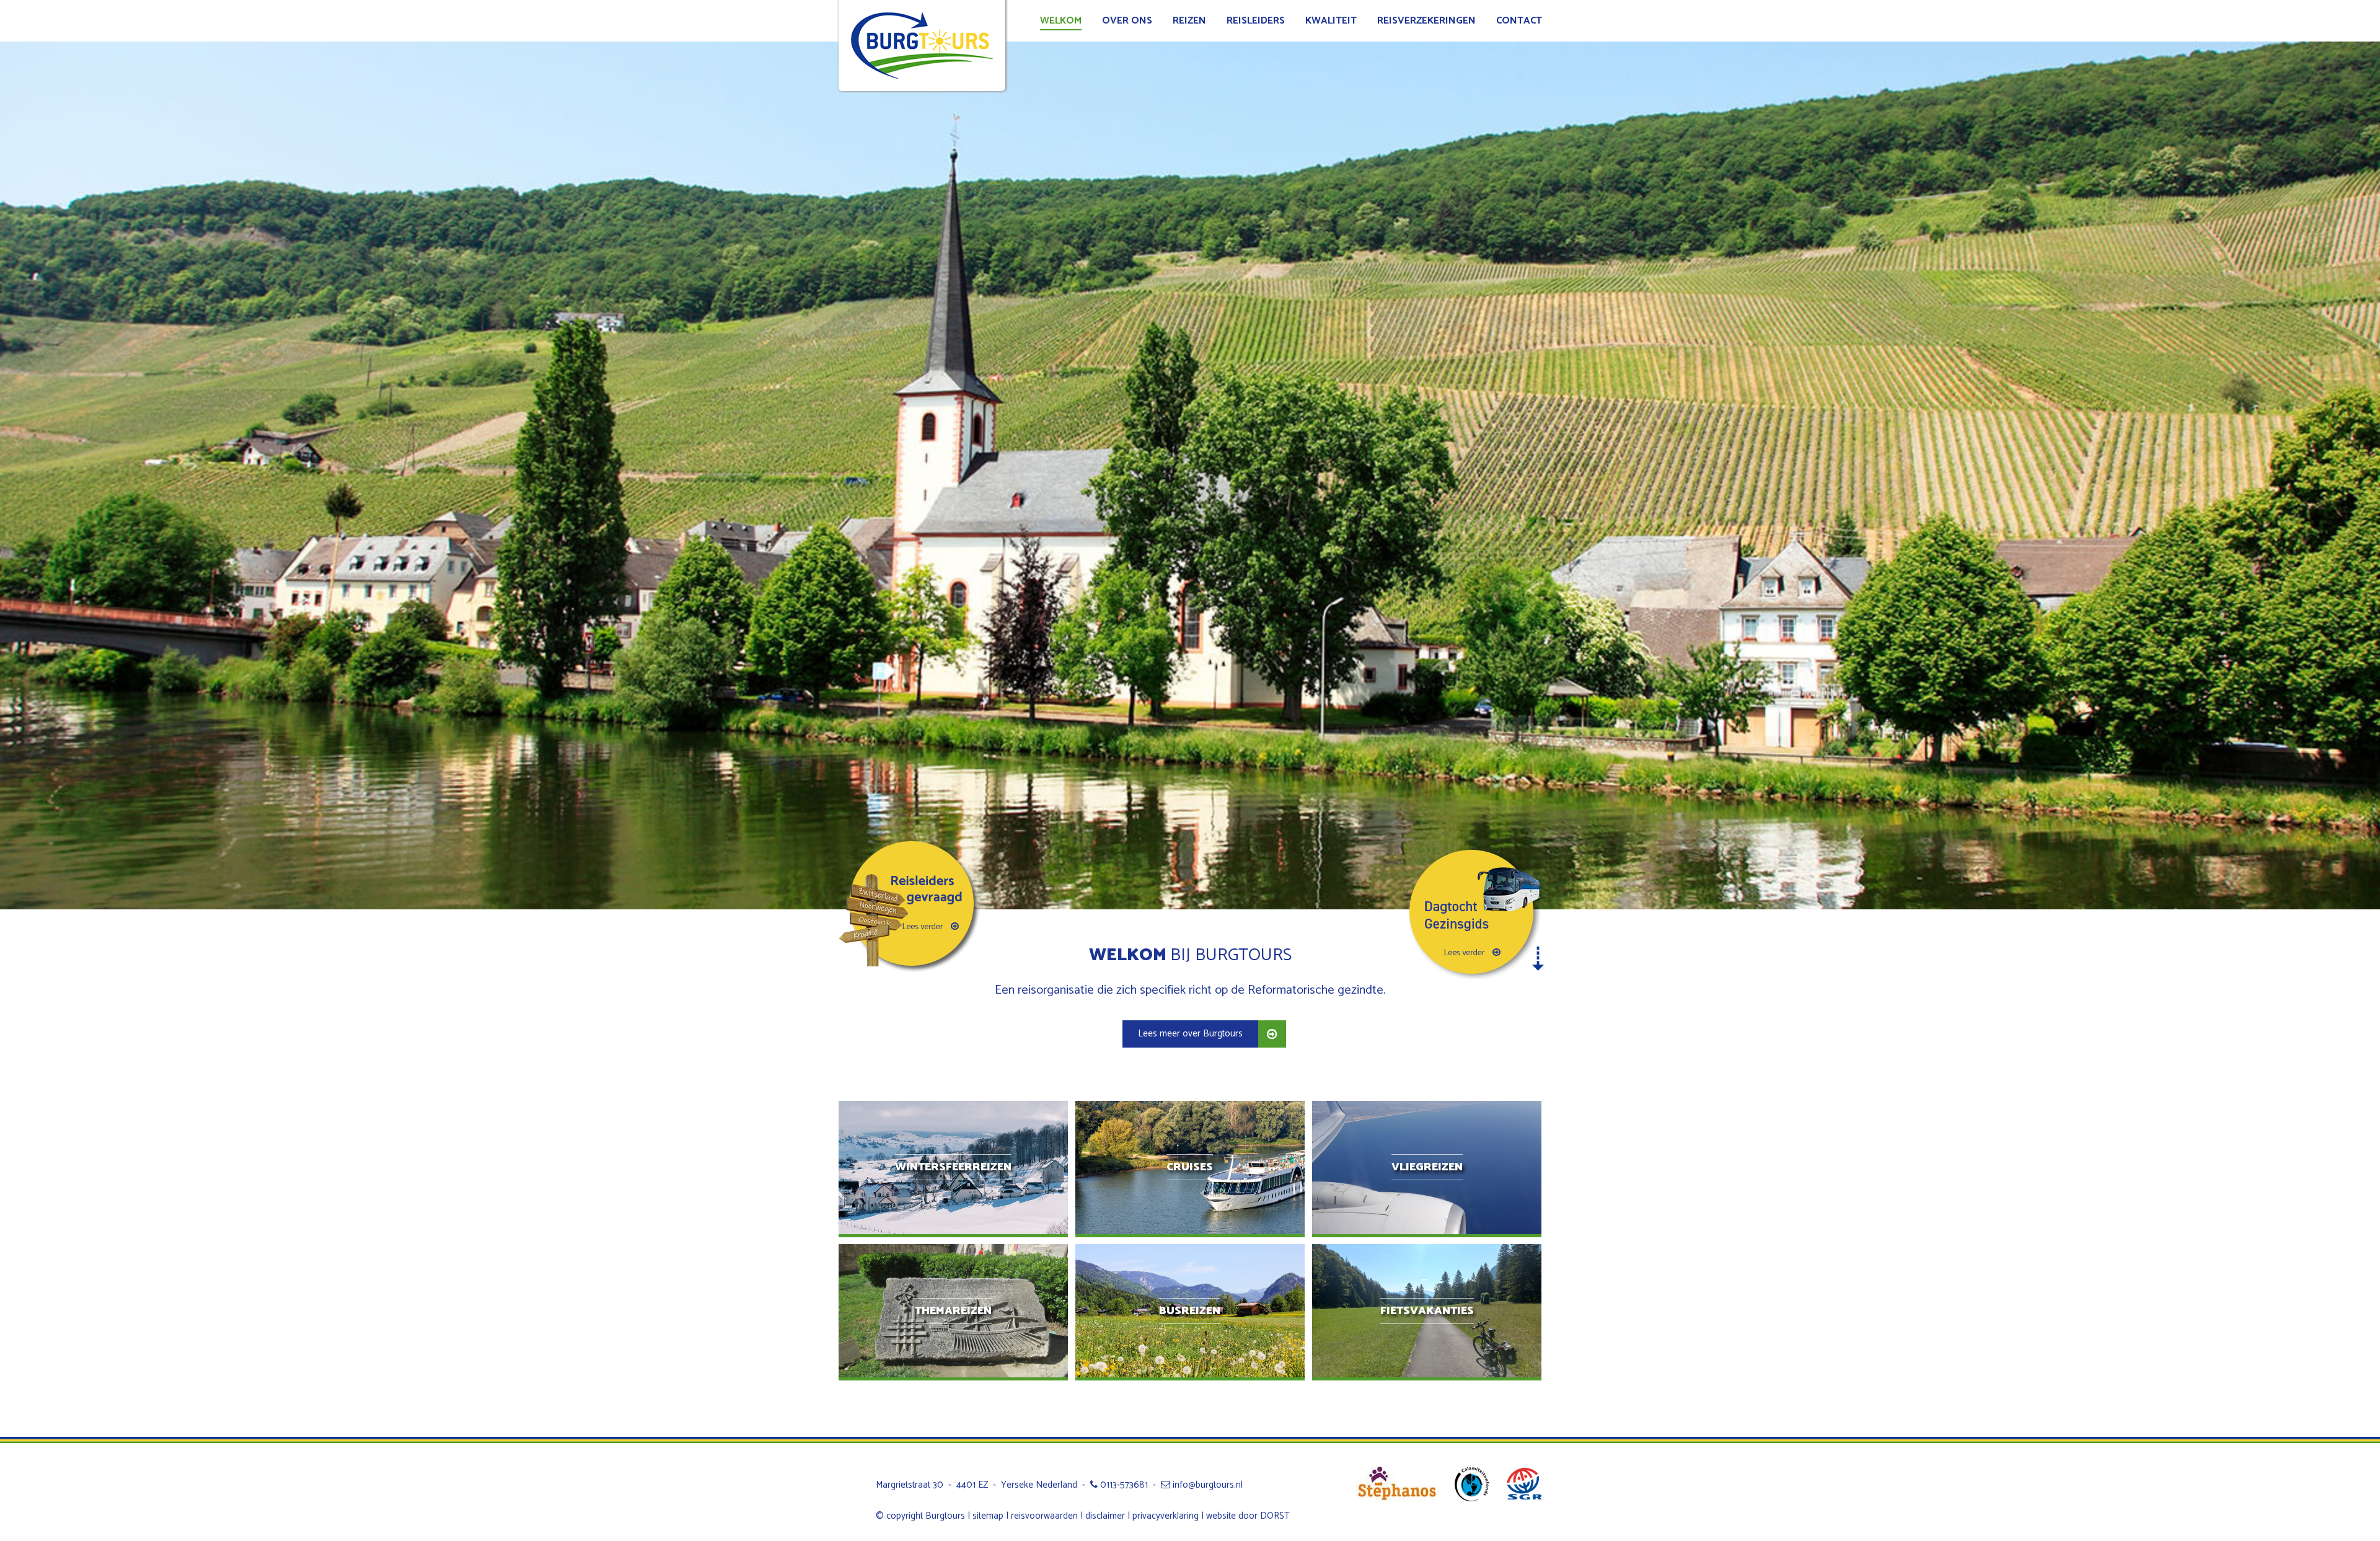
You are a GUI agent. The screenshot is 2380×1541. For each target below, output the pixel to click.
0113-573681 (1123, 1485)
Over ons (1127, 21)
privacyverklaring (1166, 1516)
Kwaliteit (1331, 21)
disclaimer (1105, 1516)
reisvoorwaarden (1044, 1516)
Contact (1519, 21)
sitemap (988, 1516)
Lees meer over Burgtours (1190, 1034)
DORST (1275, 1516)
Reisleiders (1256, 21)
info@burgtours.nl (1206, 1485)
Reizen (1189, 21)
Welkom (1061, 21)
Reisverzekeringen (1426, 21)
